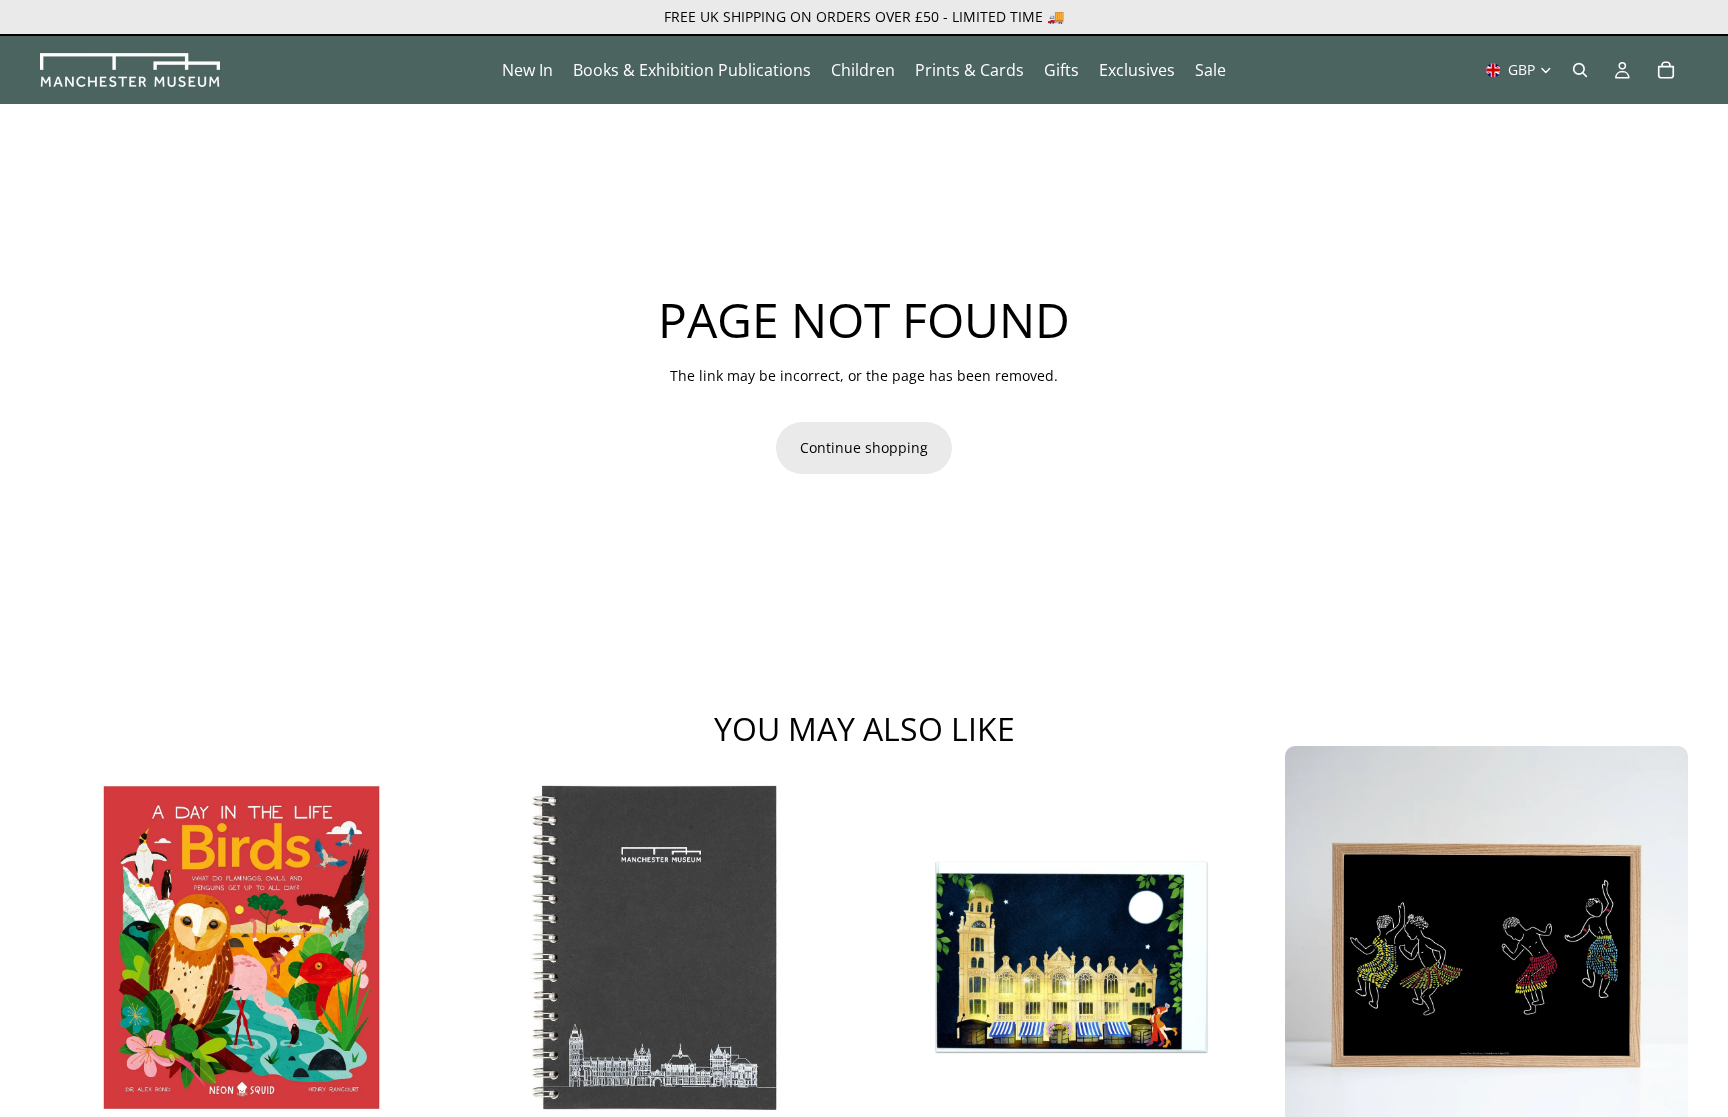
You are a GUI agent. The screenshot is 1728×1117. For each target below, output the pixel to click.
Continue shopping (864, 447)
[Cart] (1666, 70)
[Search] (1580, 70)
